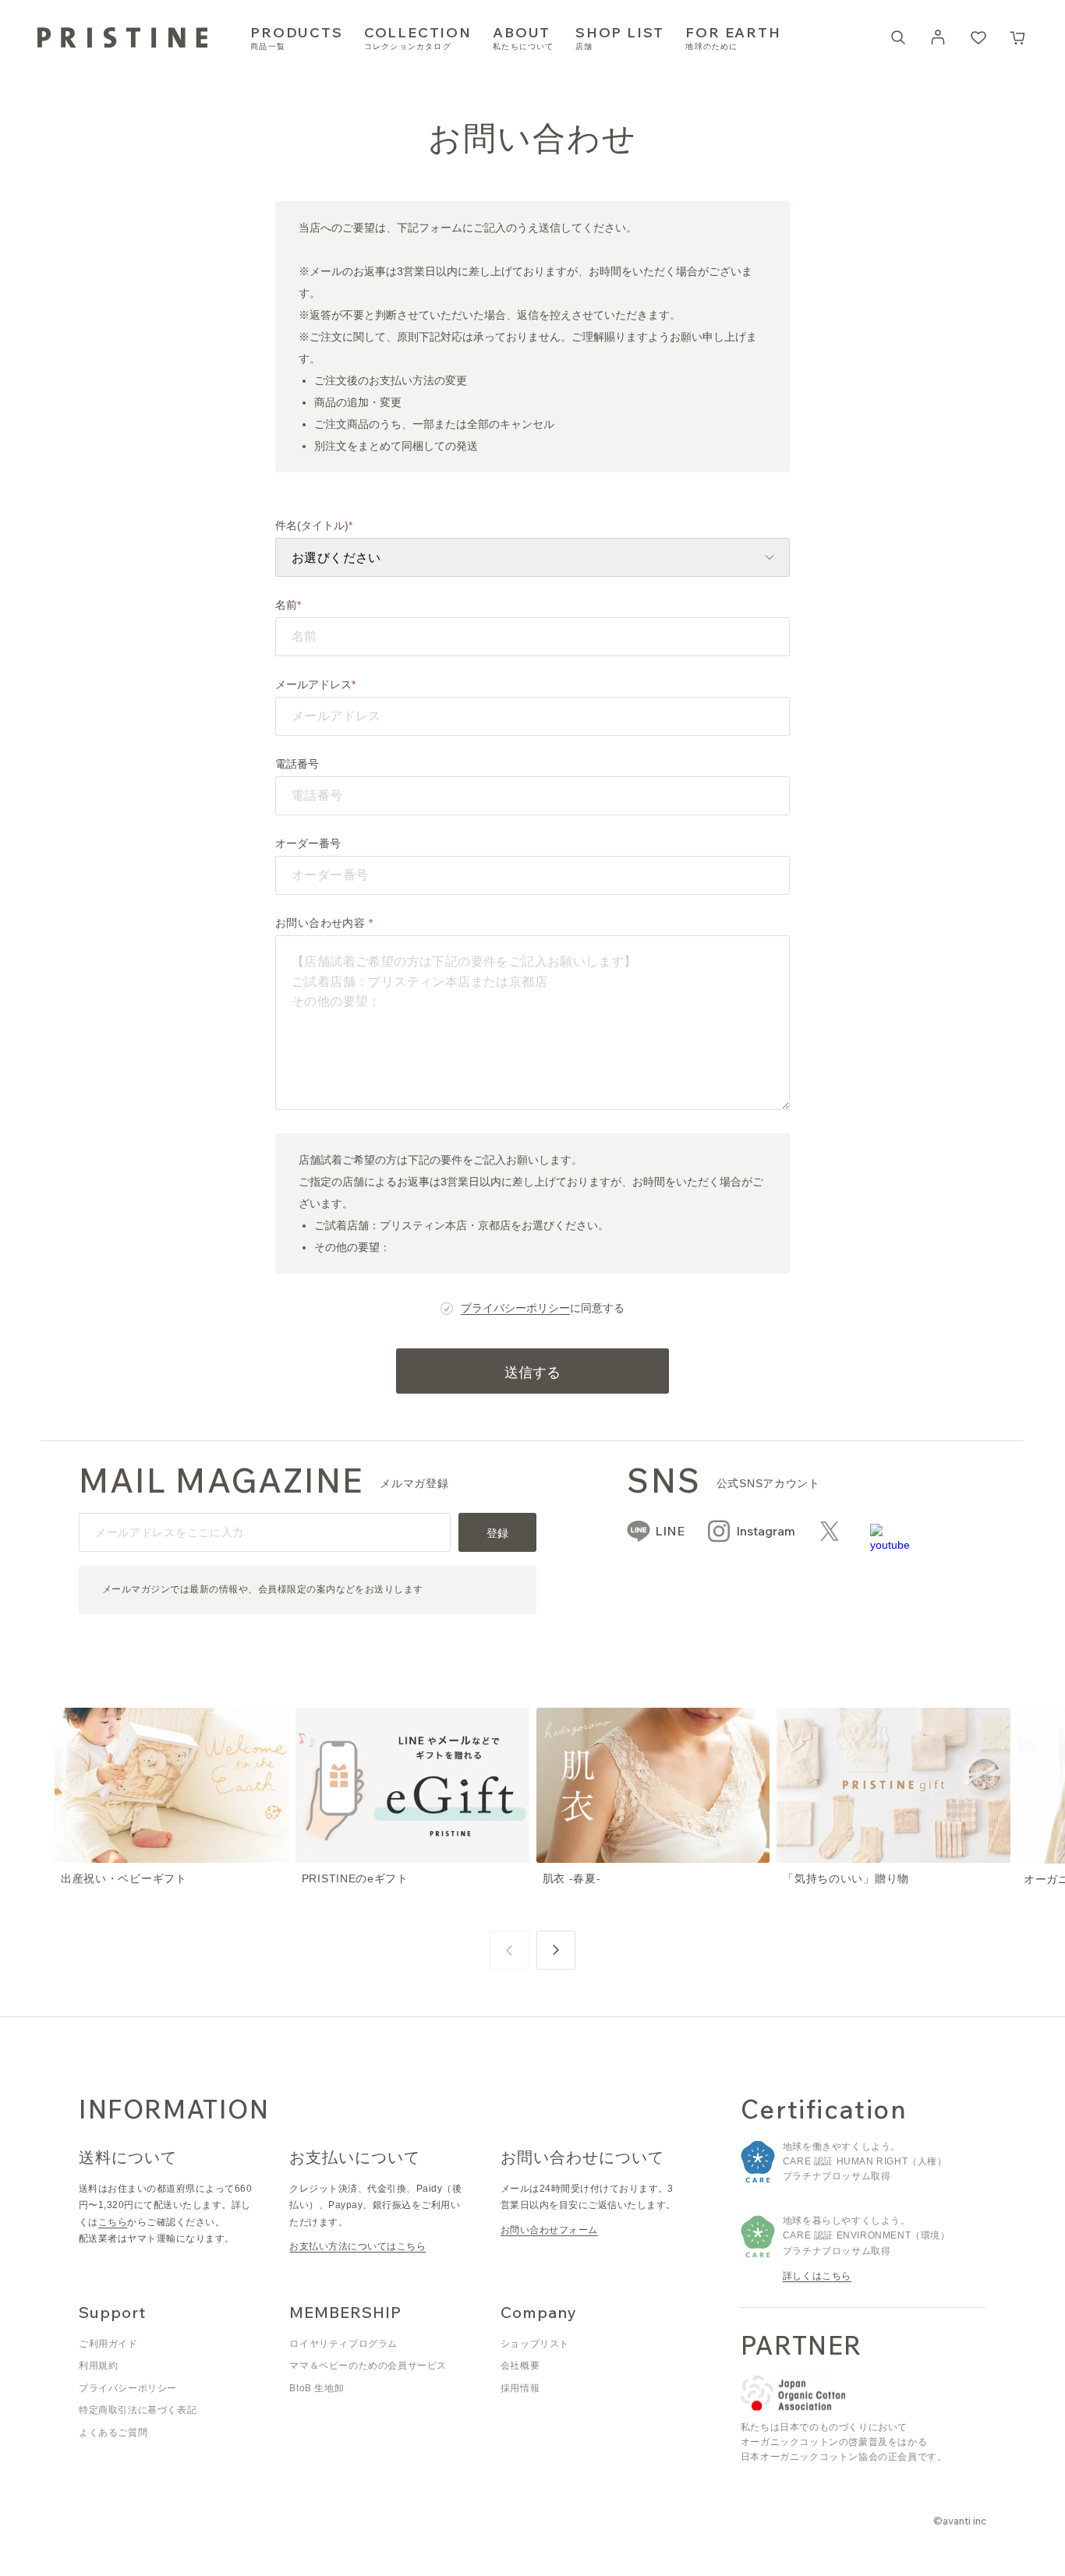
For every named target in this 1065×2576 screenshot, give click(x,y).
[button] (1018, 37)
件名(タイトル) (312, 525)
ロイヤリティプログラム (343, 2344)
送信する (532, 1372)
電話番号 (297, 764)
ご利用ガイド (108, 2344)
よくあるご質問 (113, 2433)
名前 (286, 605)
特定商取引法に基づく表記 (138, 2410)
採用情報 (520, 2388)
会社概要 (520, 2366)
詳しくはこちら (817, 2276)
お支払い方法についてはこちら (357, 2246)
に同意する (543, 1308)
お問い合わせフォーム (549, 2230)
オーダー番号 (308, 843)
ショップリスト (535, 2344)
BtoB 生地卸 (317, 2388)
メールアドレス (313, 684)
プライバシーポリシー (515, 1308)
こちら (113, 2222)
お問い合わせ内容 (322, 923)
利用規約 (98, 2366)
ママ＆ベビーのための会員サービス (368, 2366)
